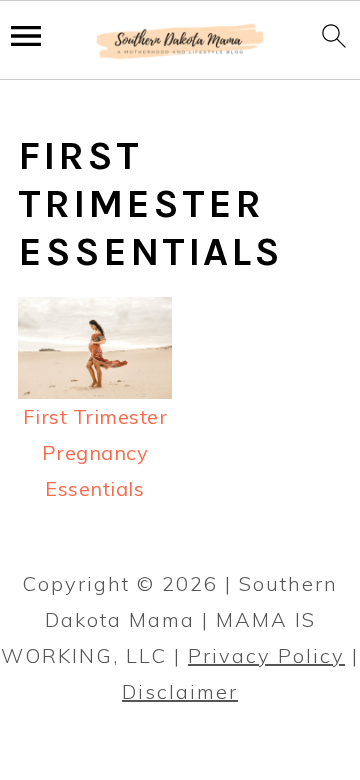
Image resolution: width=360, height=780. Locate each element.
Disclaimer (180, 691)
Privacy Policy (266, 655)
